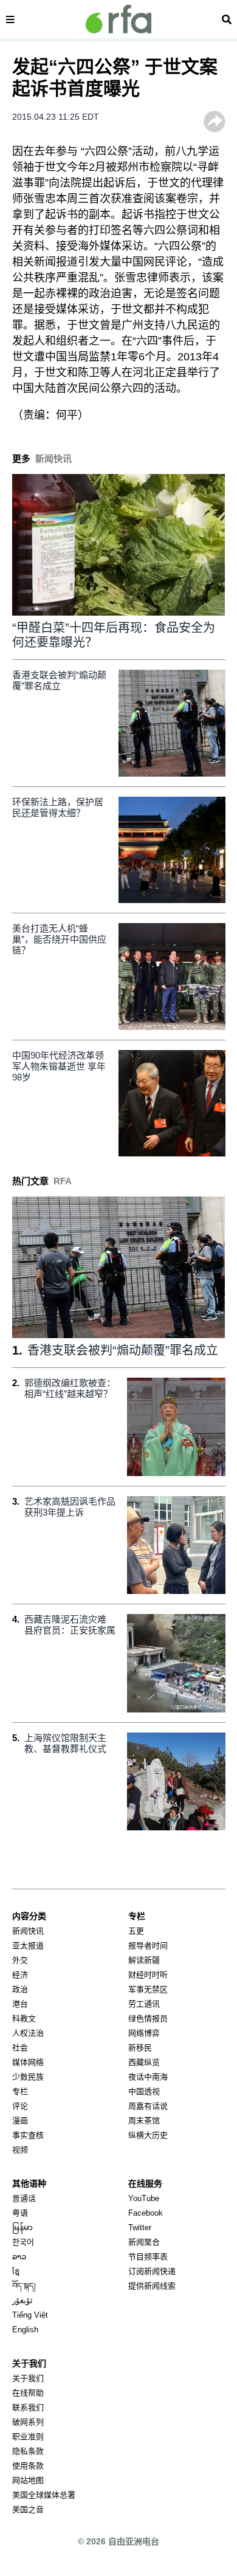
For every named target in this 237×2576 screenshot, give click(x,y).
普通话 (24, 2198)
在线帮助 (28, 2393)
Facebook (146, 2213)
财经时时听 (148, 1975)
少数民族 (28, 2077)
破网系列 (28, 2422)
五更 (136, 1931)
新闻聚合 (144, 2242)
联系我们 (28, 2407)
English (25, 2330)
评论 (20, 2106)
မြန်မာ (22, 2227)
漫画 (20, 2121)
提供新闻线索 (152, 2286)
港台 (20, 2004)
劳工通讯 (144, 2004)
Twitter (140, 2227)
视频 (20, 2150)
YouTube (144, 2198)
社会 (20, 2048)
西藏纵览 (144, 2062)
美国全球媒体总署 (44, 2495)
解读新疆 (144, 1960)
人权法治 (28, 2033)
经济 (20, 1975)
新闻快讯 (28, 1931)
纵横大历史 (148, 2135)
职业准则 (28, 2437)
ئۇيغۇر (22, 2300)
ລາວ (19, 2257)
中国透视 (144, 2091)
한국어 (23, 2242)
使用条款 (28, 2466)
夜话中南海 (148, 2077)
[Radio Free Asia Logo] (118, 19)
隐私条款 (28, 2451)
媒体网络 (28, 2062)
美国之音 (28, 2509)
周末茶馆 (144, 2121)
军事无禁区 (148, 1989)
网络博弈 (144, 2033)
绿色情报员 (148, 2018)
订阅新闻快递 (152, 2271)
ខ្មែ (16, 2271)
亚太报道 (28, 1946)
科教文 (24, 2018)
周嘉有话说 (148, 2106)
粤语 (20, 2213)
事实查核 (28, 2135)
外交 (20, 1960)
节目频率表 (148, 2257)
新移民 (140, 2048)
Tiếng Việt (30, 2315)
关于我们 (28, 2378)
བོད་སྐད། (24, 2286)
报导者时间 (148, 1946)
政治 (20, 1989)
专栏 (20, 2091)
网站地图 (28, 2480)
